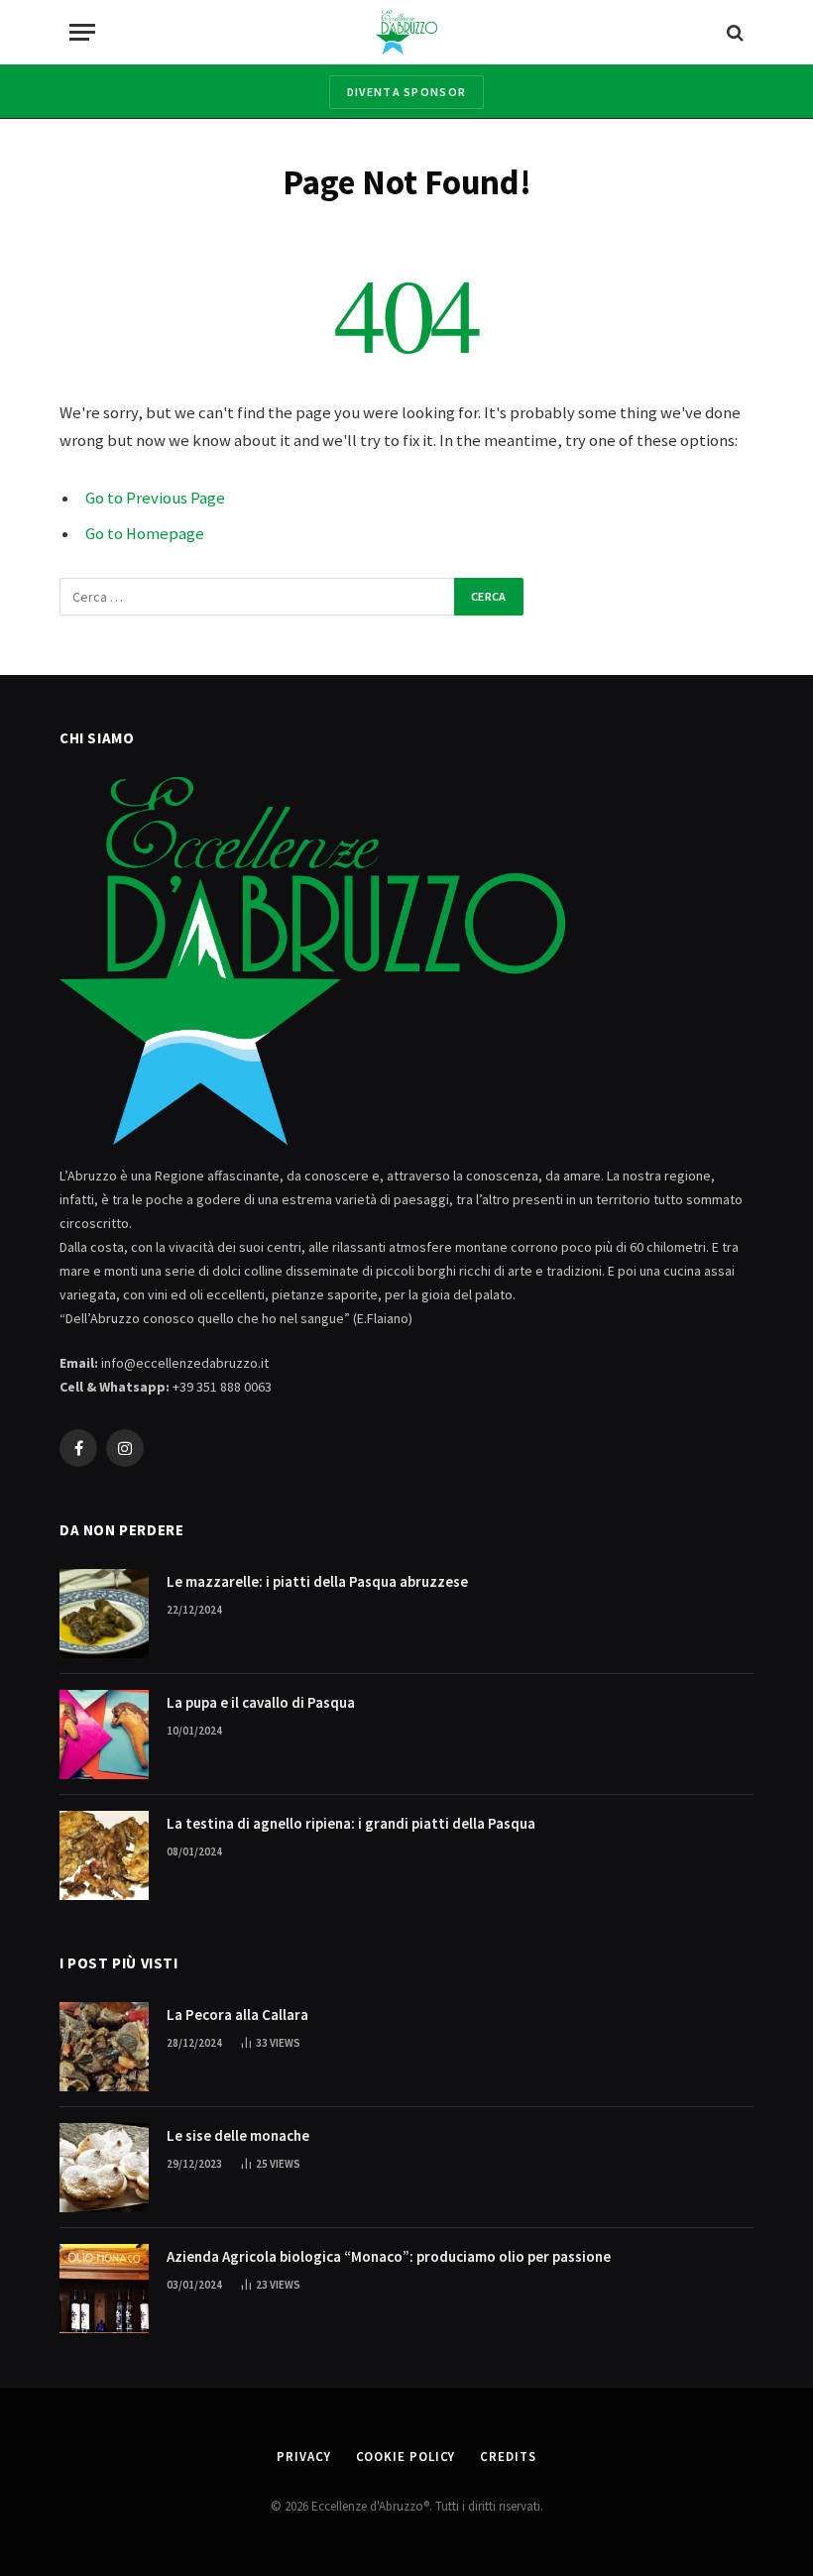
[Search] (733, 32)
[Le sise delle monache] (104, 2168)
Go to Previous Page (155, 498)
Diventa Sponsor (407, 92)
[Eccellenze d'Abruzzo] (406, 32)
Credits (508, 2457)
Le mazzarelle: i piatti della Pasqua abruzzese (317, 1581)
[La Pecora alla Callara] (104, 2047)
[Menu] (82, 32)
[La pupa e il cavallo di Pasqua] (104, 1735)
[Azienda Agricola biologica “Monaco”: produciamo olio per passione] (104, 2289)
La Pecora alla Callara (237, 2015)
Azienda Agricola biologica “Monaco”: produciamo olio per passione (389, 2256)
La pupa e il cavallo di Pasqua (261, 1702)
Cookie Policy (406, 2457)
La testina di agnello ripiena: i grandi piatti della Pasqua (351, 1823)
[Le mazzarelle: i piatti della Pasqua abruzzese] (104, 1614)
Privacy (303, 2457)
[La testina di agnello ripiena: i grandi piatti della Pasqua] (104, 1855)
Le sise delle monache (238, 2135)
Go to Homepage (145, 534)
